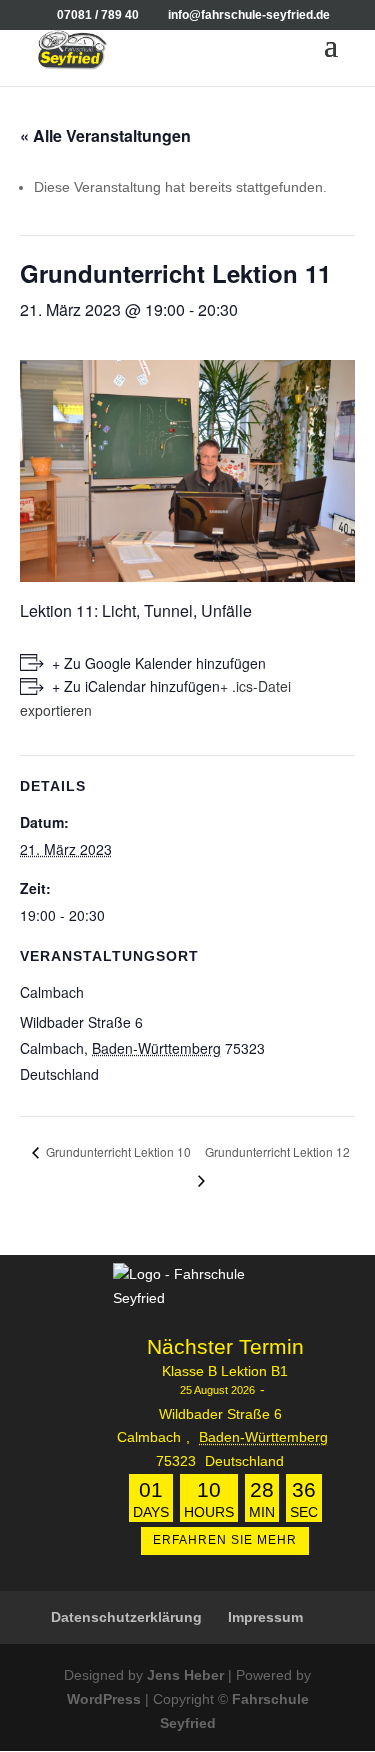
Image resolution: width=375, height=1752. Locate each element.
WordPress (104, 1699)
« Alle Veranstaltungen (105, 135)
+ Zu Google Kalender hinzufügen (159, 663)
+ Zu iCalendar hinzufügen (136, 686)
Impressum (265, 1617)
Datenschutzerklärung (126, 1617)
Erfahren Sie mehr (225, 1540)
